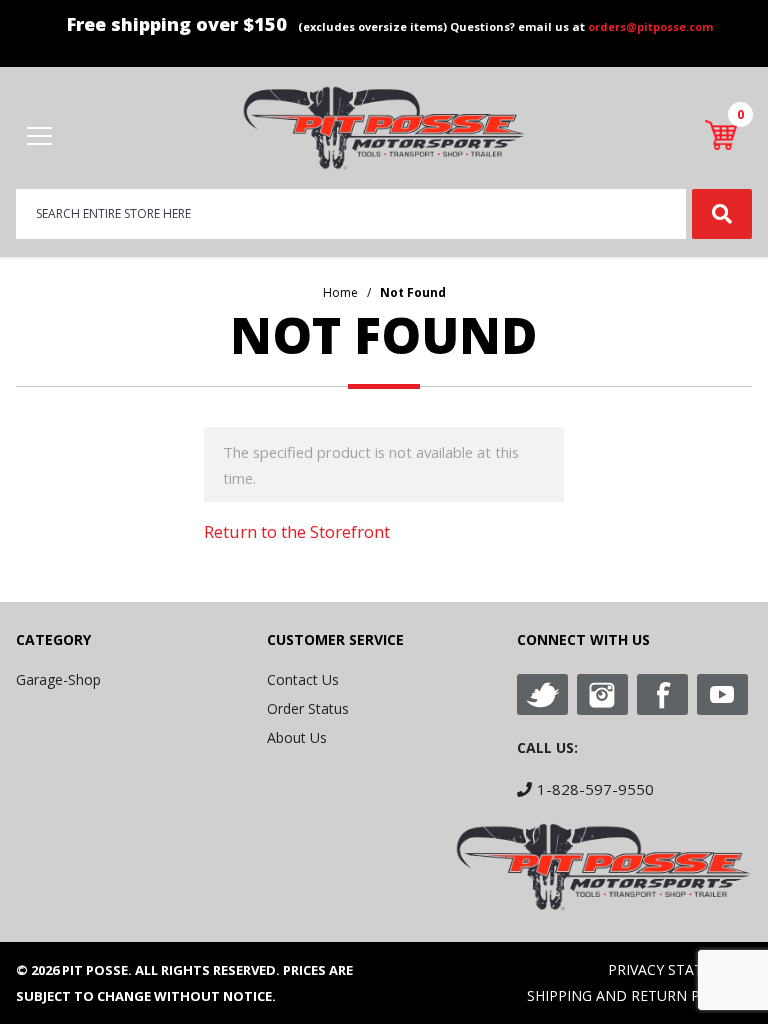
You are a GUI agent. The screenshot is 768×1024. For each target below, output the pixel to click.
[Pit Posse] (384, 126)
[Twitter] (542, 694)
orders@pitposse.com (650, 26)
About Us (297, 737)
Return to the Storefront (297, 531)
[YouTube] (722, 694)
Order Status (308, 708)
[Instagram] (602, 694)
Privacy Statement (680, 969)
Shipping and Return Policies (639, 995)
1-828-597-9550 (595, 789)
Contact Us (303, 679)
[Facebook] (662, 694)
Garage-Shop (58, 679)
